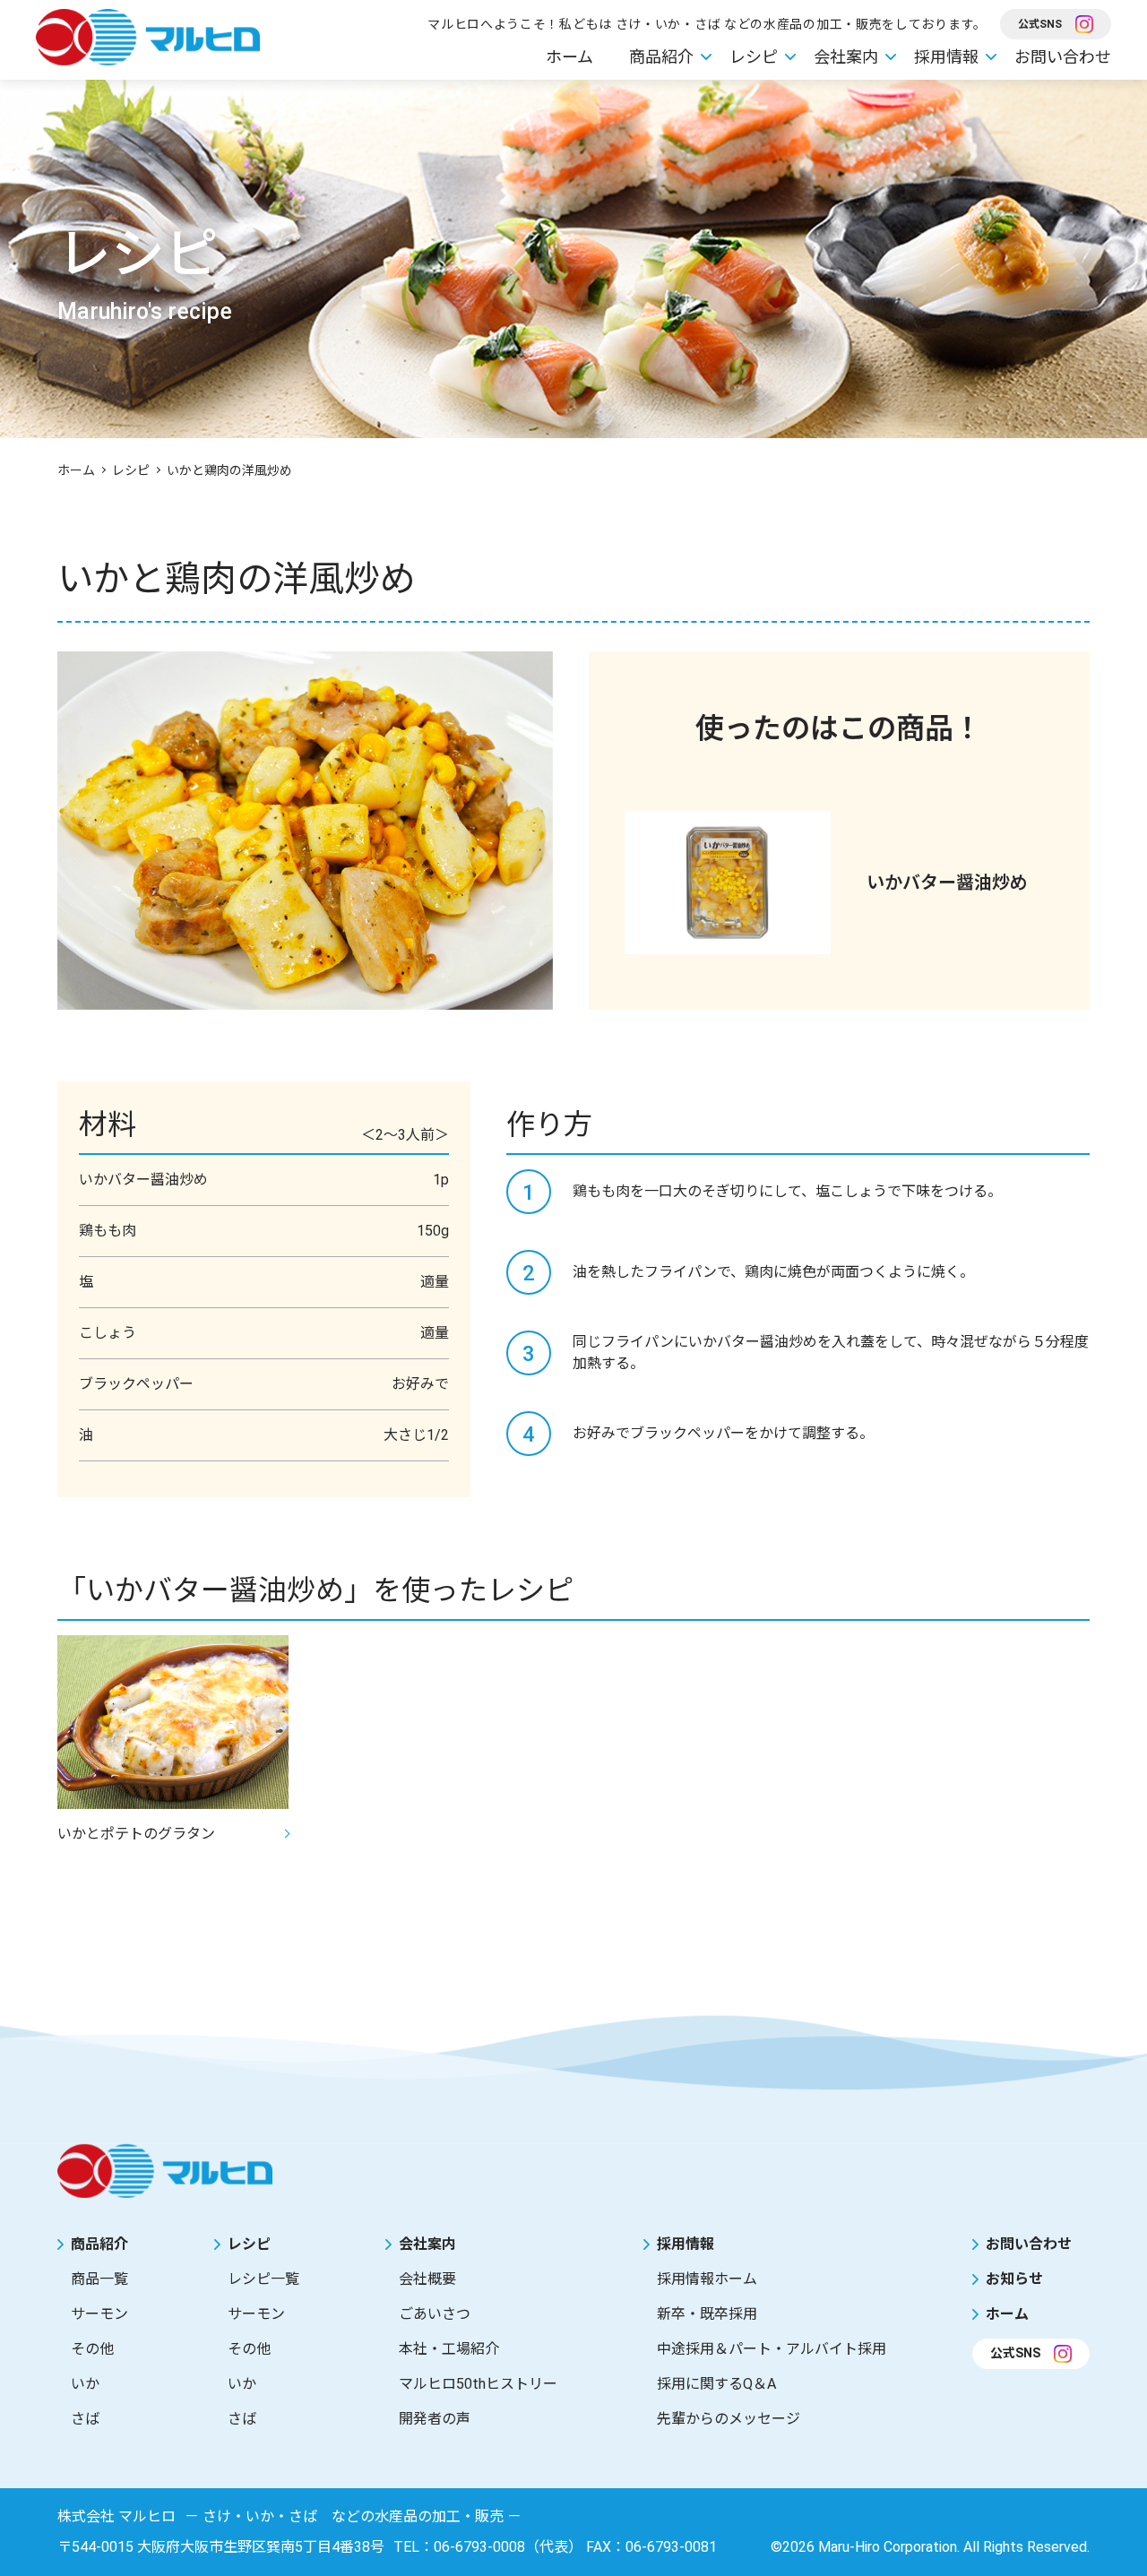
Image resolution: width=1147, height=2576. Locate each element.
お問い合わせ (1063, 57)
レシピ (754, 57)
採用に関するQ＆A (716, 2384)
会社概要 (427, 2279)
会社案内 (846, 57)
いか (85, 2384)
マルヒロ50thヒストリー (478, 2384)
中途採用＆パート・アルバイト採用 (772, 2349)
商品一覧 (99, 2279)
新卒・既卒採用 (707, 2314)
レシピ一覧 (263, 2279)
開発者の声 (435, 2419)
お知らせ (1014, 2279)
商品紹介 (661, 57)
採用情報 (946, 57)
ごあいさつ (435, 2314)
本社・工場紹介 (449, 2349)
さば (85, 2419)
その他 (92, 2349)
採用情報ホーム (707, 2279)
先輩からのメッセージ (729, 2419)
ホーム (569, 57)
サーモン (99, 2314)
